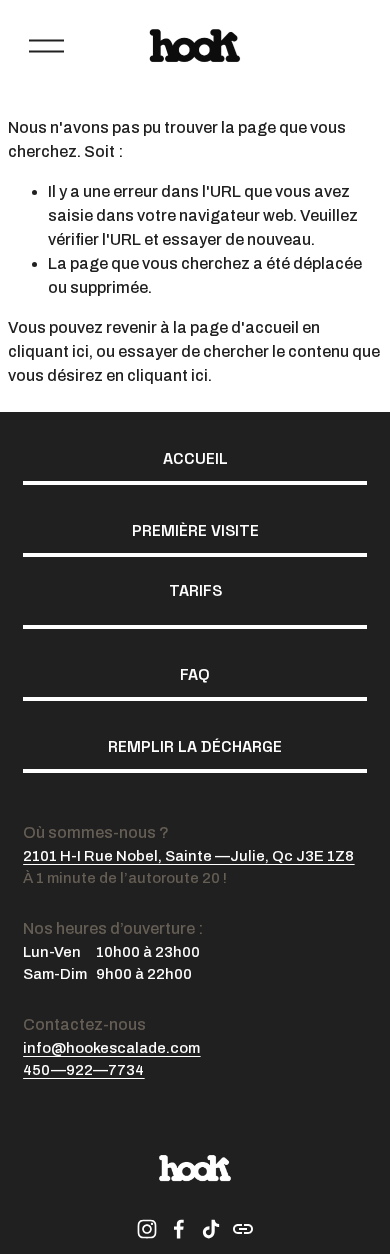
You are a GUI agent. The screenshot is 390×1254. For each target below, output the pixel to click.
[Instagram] (147, 1229)
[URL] (243, 1229)
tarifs (195, 590)
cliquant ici (48, 351)
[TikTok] (211, 1229)
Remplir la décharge (195, 746)
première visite (195, 530)
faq (195, 674)
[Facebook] (179, 1229)
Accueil (195, 458)
